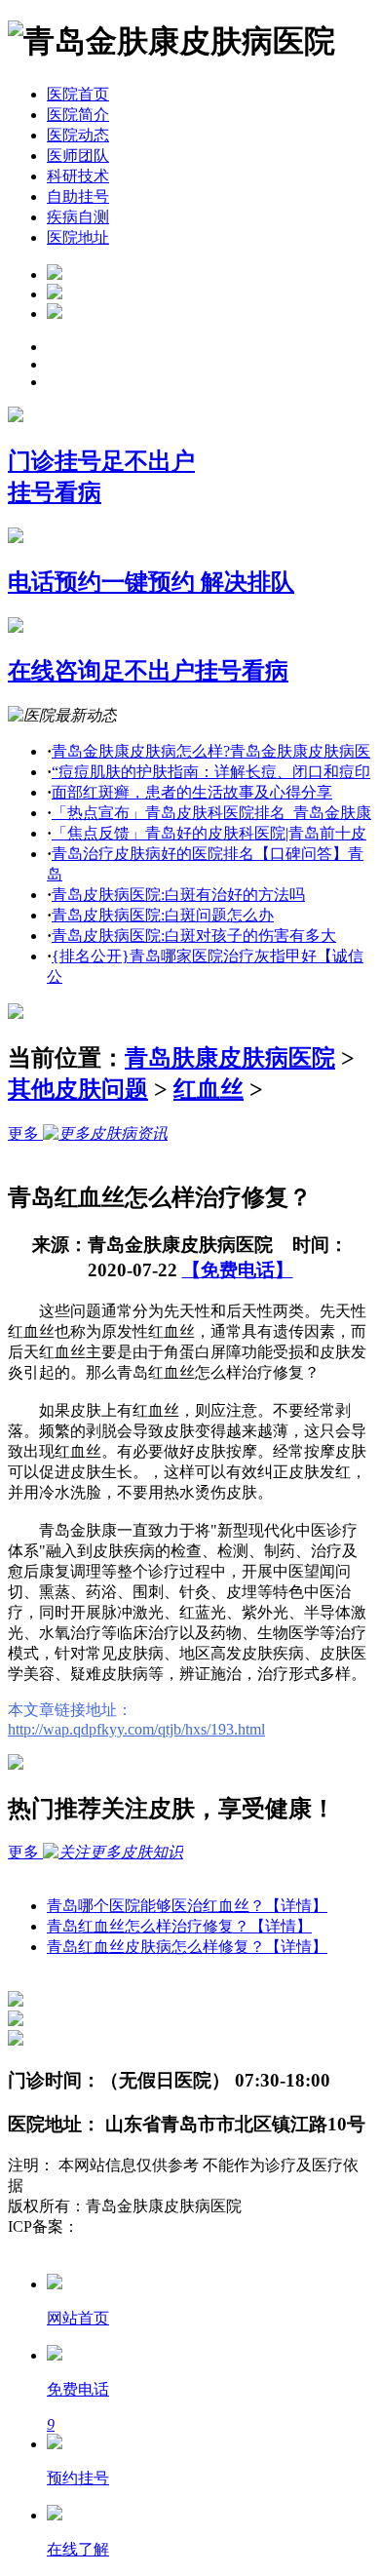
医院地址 (78, 237)
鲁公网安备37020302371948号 (109, 2247)
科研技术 (78, 176)
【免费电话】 (238, 1270)
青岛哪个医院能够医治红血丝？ (187, 1906)
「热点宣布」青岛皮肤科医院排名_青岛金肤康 (211, 813)
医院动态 (78, 135)
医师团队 (78, 156)
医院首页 (78, 94)
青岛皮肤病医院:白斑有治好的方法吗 (178, 895)
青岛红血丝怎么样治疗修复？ (179, 1926)
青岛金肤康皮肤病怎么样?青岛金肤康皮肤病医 (211, 751)
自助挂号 (78, 196)
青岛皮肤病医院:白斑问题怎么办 (163, 915)
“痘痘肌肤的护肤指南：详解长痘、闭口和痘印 (211, 772)
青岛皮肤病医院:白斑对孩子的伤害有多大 (194, 936)
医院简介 (78, 115)
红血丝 (209, 1089)
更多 (25, 1133)
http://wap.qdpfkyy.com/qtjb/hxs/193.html (136, 1729)
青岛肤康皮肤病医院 (230, 1058)
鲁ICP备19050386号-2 (152, 2226)
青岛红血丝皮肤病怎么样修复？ (187, 1947)
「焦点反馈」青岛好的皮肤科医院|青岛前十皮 (209, 833)
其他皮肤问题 (78, 1089)
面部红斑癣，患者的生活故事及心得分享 (192, 792)
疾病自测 (78, 217)
